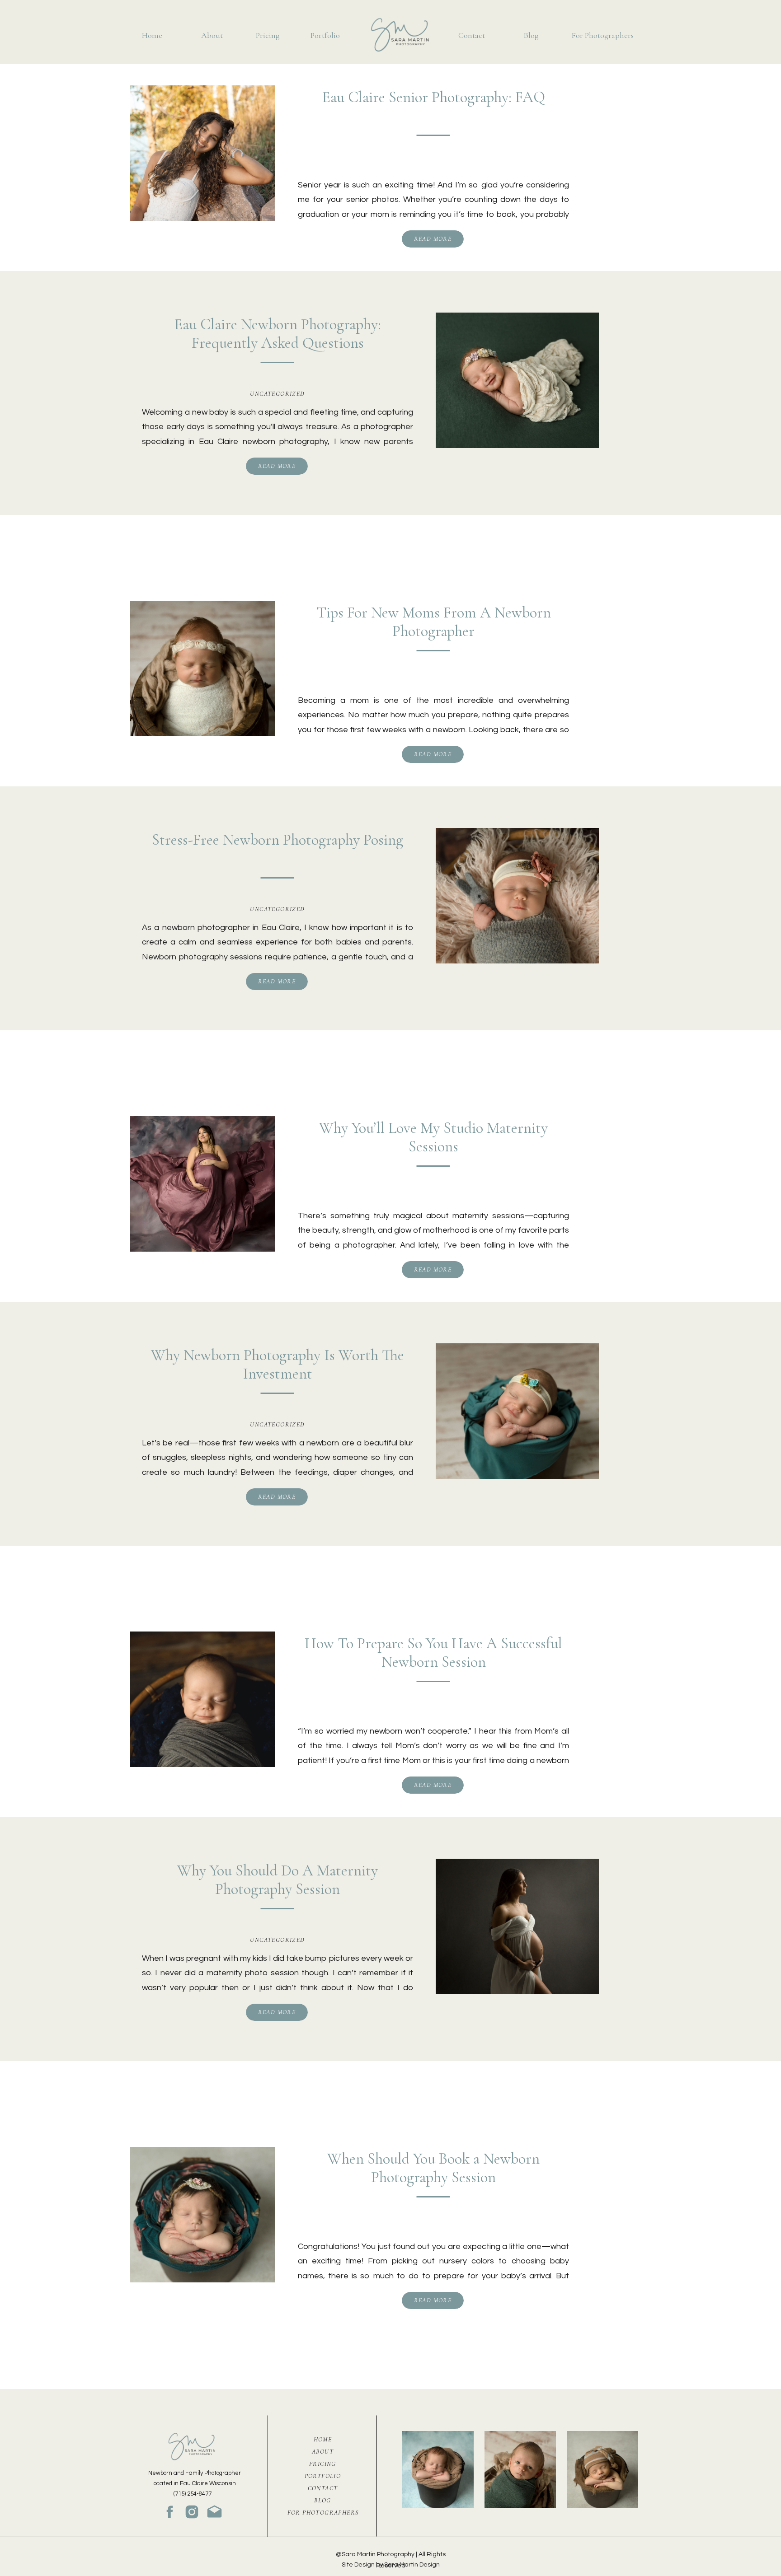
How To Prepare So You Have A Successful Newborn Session (433, 1653)
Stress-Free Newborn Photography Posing (278, 840)
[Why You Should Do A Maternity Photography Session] (517, 1926)
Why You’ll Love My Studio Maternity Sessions (433, 1137)
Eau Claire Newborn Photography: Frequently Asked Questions (278, 334)
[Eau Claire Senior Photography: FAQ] (203, 153)
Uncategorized (277, 394)
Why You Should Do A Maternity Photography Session (278, 1880)
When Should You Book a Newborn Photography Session (433, 2168)
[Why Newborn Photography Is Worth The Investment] (517, 1411)
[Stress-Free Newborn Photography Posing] (517, 896)
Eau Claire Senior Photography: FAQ (434, 97)
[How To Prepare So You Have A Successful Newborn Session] (203, 1699)
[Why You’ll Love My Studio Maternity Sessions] (203, 1184)
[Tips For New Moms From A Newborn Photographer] (203, 669)
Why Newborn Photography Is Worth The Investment (278, 1365)
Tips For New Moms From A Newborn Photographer (434, 622)
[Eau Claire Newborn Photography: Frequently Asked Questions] (517, 380)
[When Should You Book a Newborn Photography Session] (203, 2215)
